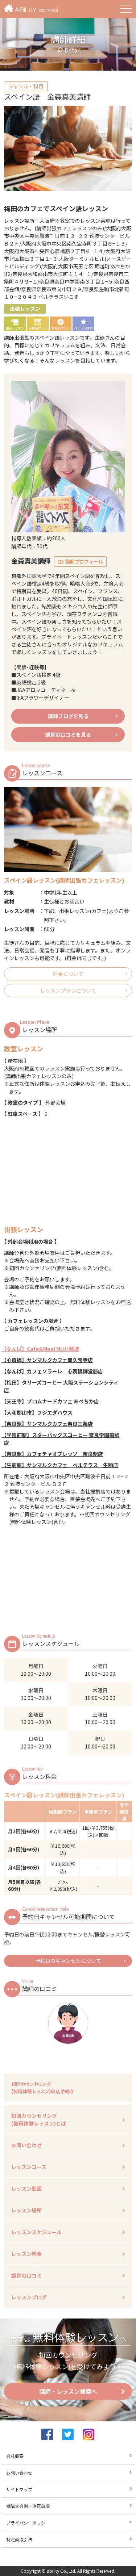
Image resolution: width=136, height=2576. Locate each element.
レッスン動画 (26, 2188)
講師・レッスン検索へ (68, 2391)
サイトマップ (19, 2489)
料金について (68, 974)
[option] (68, 148)
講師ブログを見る (68, 716)
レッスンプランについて (68, 990)
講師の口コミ (26, 2275)
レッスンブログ (29, 2297)
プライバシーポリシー (28, 2523)
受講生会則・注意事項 (28, 2506)
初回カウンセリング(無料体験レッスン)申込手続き (42, 2088)
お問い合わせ (26, 2145)
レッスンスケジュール (36, 2232)
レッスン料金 (26, 2254)
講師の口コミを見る (68, 734)
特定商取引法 (19, 2539)
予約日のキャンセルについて (68, 1961)
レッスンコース (29, 2167)
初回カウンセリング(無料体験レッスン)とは (39, 2120)
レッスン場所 (26, 2210)
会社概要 (15, 2456)
